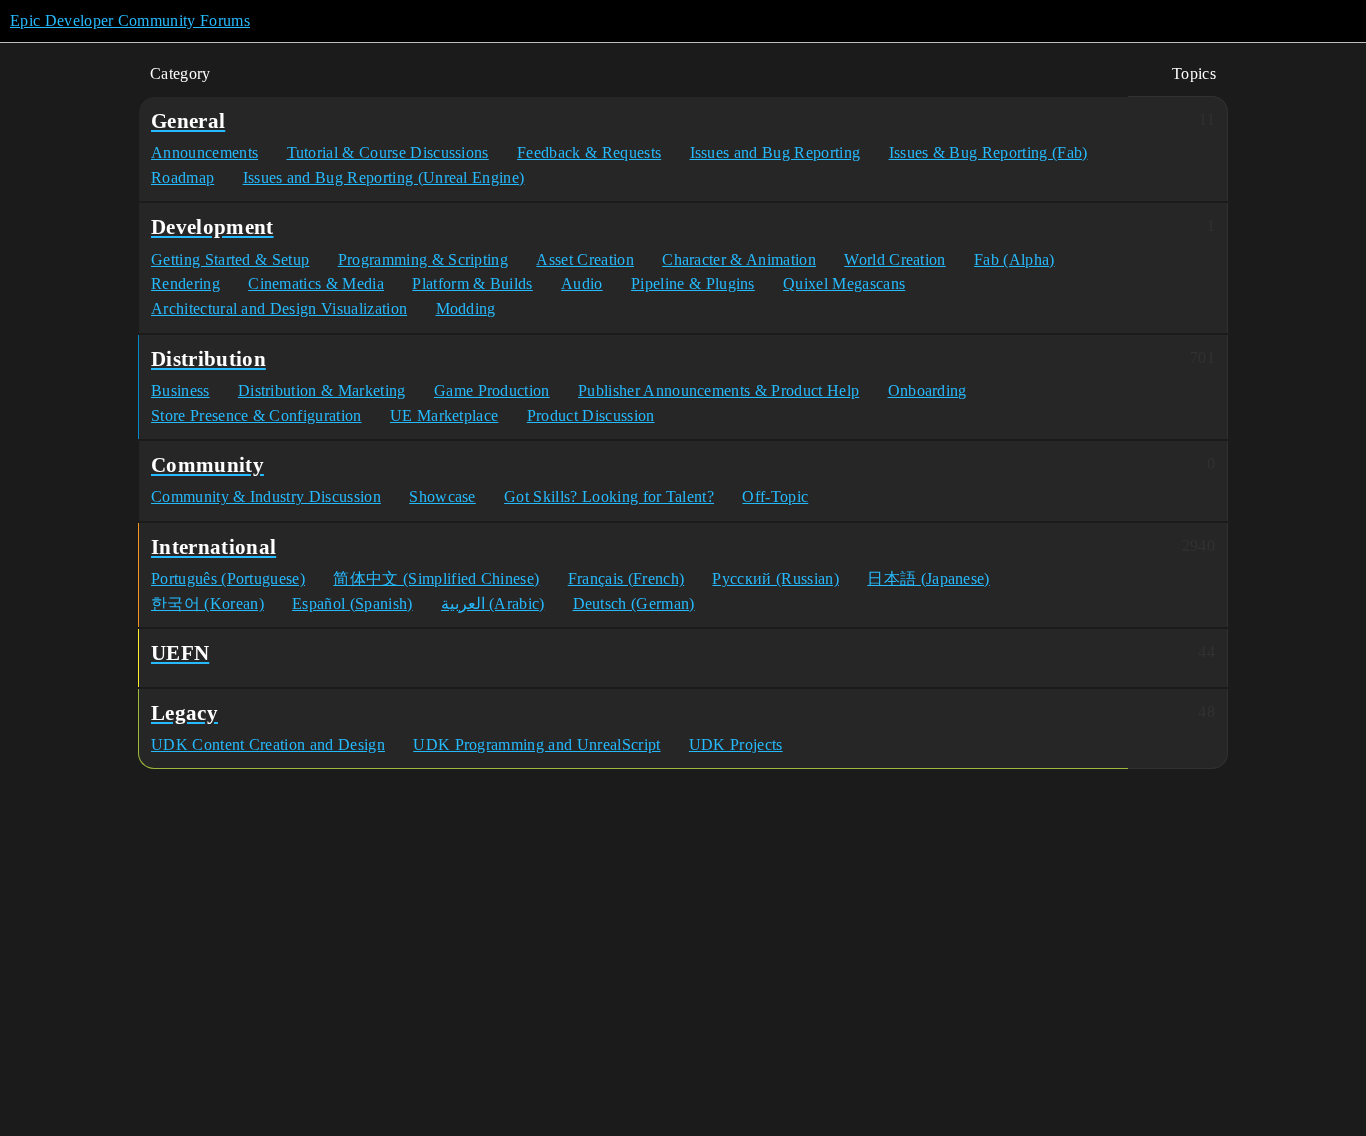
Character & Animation (739, 259)
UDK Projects (736, 744)
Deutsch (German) (634, 603)
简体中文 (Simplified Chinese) (436, 578)
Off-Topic (775, 496)
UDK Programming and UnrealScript (536, 744)
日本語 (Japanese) (928, 578)
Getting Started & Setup (230, 259)
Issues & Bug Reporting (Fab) (988, 152)
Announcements (204, 152)
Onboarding (927, 390)
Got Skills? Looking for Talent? (609, 496)
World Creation (894, 259)
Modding (466, 308)
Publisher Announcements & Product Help (718, 390)
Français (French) (626, 578)
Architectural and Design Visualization (279, 308)
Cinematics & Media (316, 283)
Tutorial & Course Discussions (388, 152)
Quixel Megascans (844, 283)
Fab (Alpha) (1014, 259)
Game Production (492, 390)
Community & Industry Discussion (266, 496)
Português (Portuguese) (228, 578)
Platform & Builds (472, 283)
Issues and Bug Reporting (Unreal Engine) (384, 177)
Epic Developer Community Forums (130, 20)
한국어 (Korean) (207, 603)
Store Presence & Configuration (256, 415)
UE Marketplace (444, 415)
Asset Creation (584, 259)
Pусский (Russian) (775, 578)
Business (180, 390)
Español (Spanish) (352, 603)
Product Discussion (591, 415)
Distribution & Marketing (322, 390)
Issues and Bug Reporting (775, 152)
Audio (582, 283)
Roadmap (182, 177)
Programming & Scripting (423, 259)
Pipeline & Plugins (693, 283)
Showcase (442, 496)
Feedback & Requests (589, 152)
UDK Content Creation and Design (268, 744)
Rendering (185, 283)
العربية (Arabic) (492, 603)
